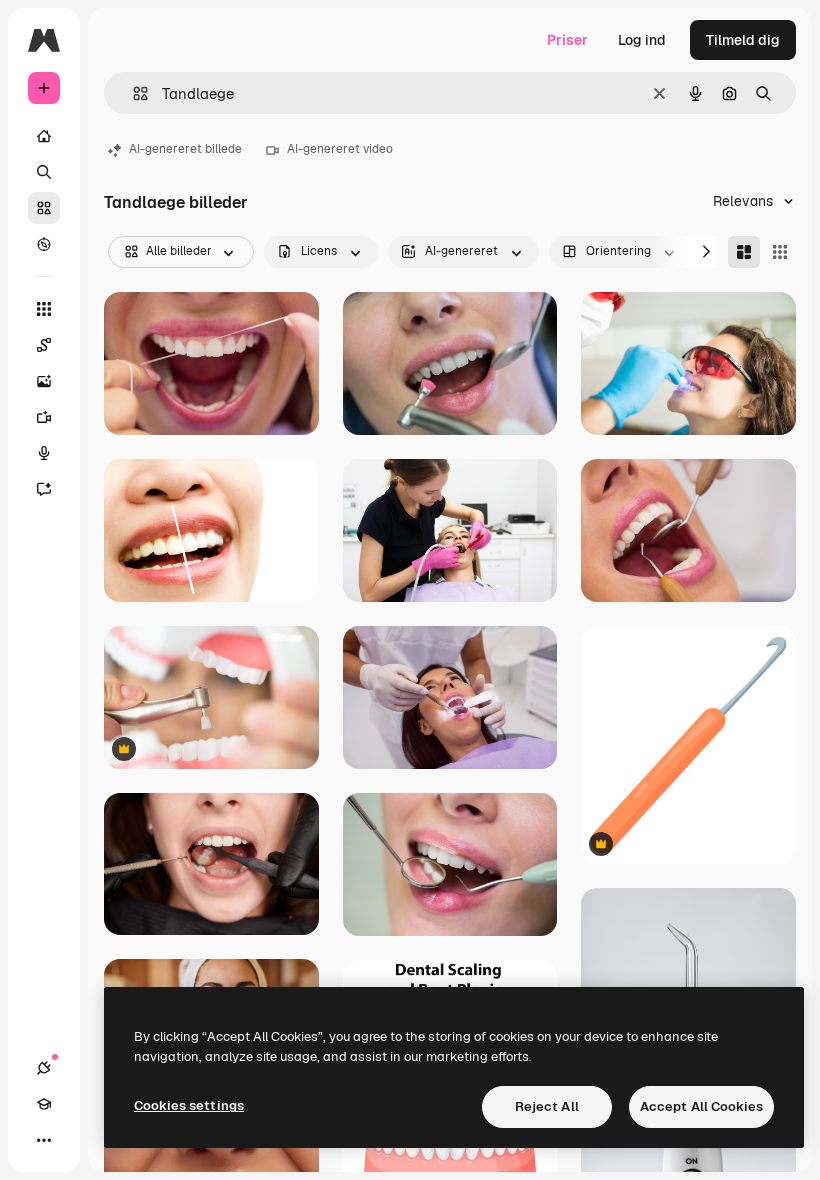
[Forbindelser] (44, 1068)
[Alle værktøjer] (44, 309)
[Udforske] (44, 244)
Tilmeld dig (743, 40)
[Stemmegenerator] (44, 453)
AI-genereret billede (185, 149)
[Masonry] (744, 252)
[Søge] (44, 172)
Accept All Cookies (701, 1106)
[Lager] (44, 208)
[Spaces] (44, 345)
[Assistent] (44, 489)
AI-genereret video (340, 149)
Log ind (642, 40)
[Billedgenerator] (44, 381)
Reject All (547, 1106)
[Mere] (44, 1140)
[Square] (780, 252)
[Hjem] (44, 136)
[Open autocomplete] (132, 93)
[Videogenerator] (44, 417)
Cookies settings (189, 1105)
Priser (567, 40)
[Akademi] (44, 1104)
